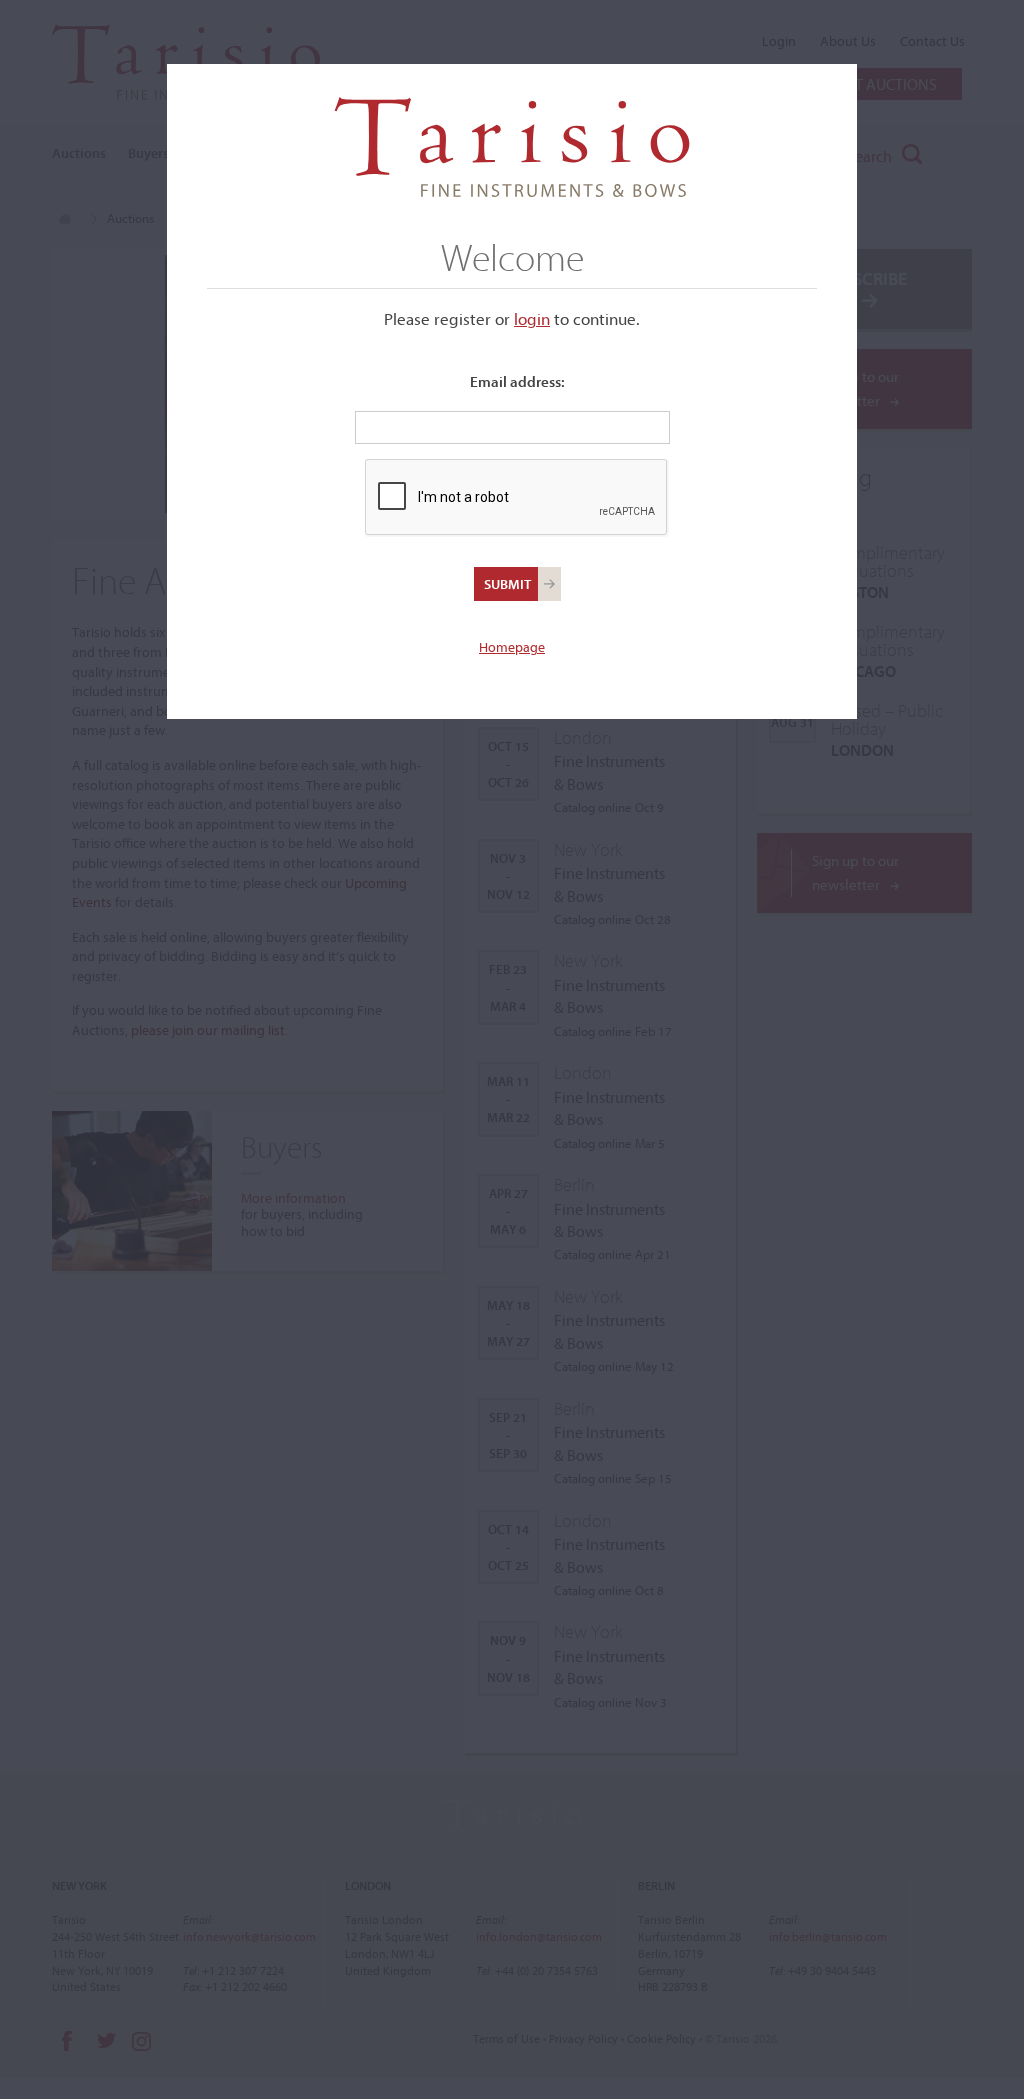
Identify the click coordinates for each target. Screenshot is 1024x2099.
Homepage (512, 647)
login (532, 318)
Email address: (517, 381)
